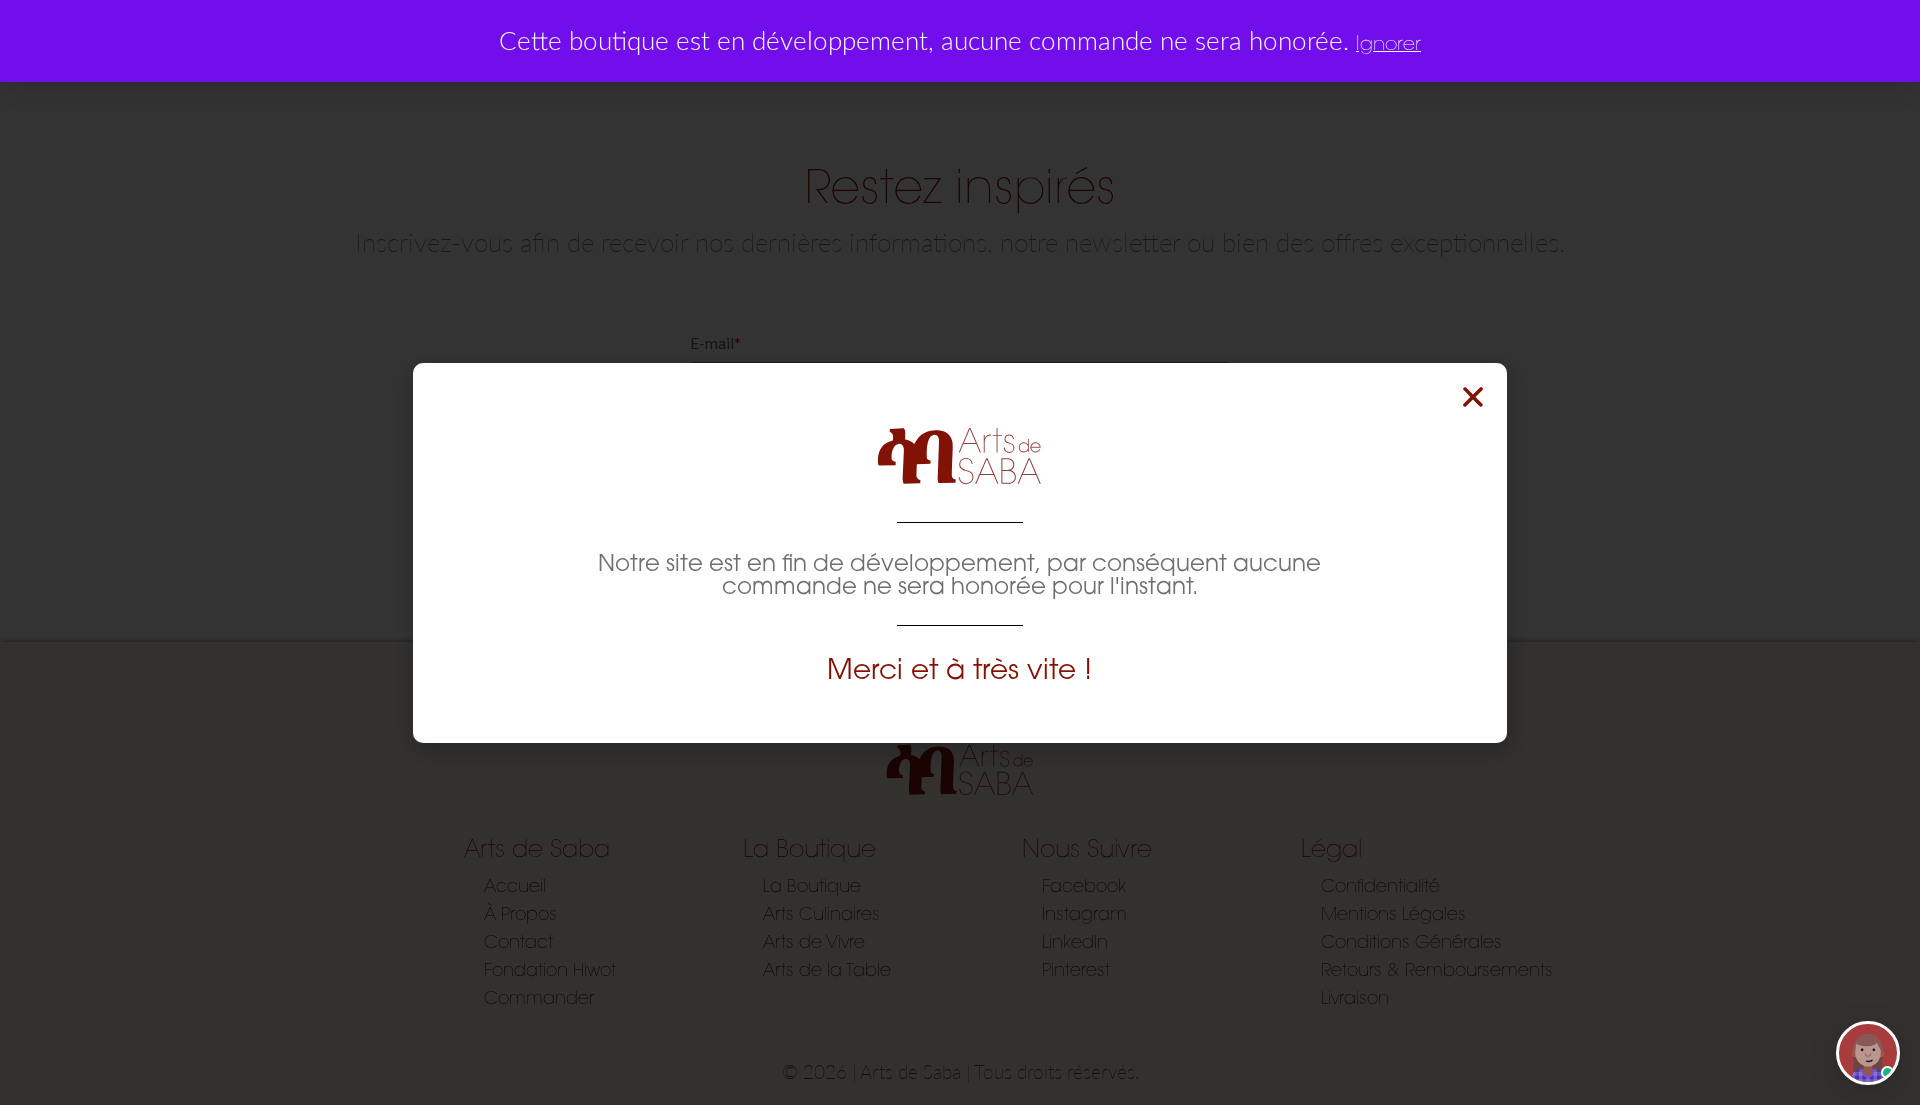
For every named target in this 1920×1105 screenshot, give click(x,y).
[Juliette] (1868, 1053)
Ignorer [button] (1388, 42)
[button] (1473, 397)
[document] (960, 552)
